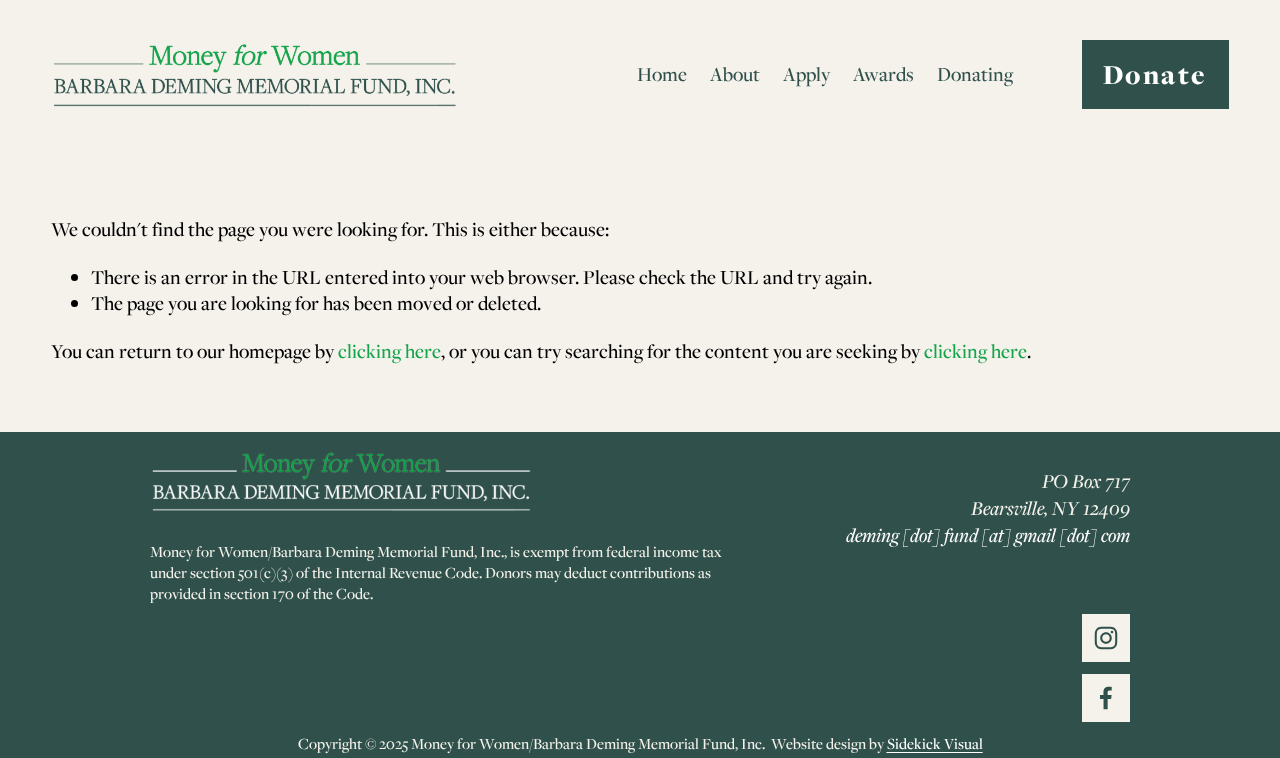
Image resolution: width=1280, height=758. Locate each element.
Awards (883, 74)
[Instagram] (1106, 638)
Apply (806, 74)
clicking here (389, 351)
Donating (975, 74)
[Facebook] (1106, 698)
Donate (1155, 74)
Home (662, 74)
